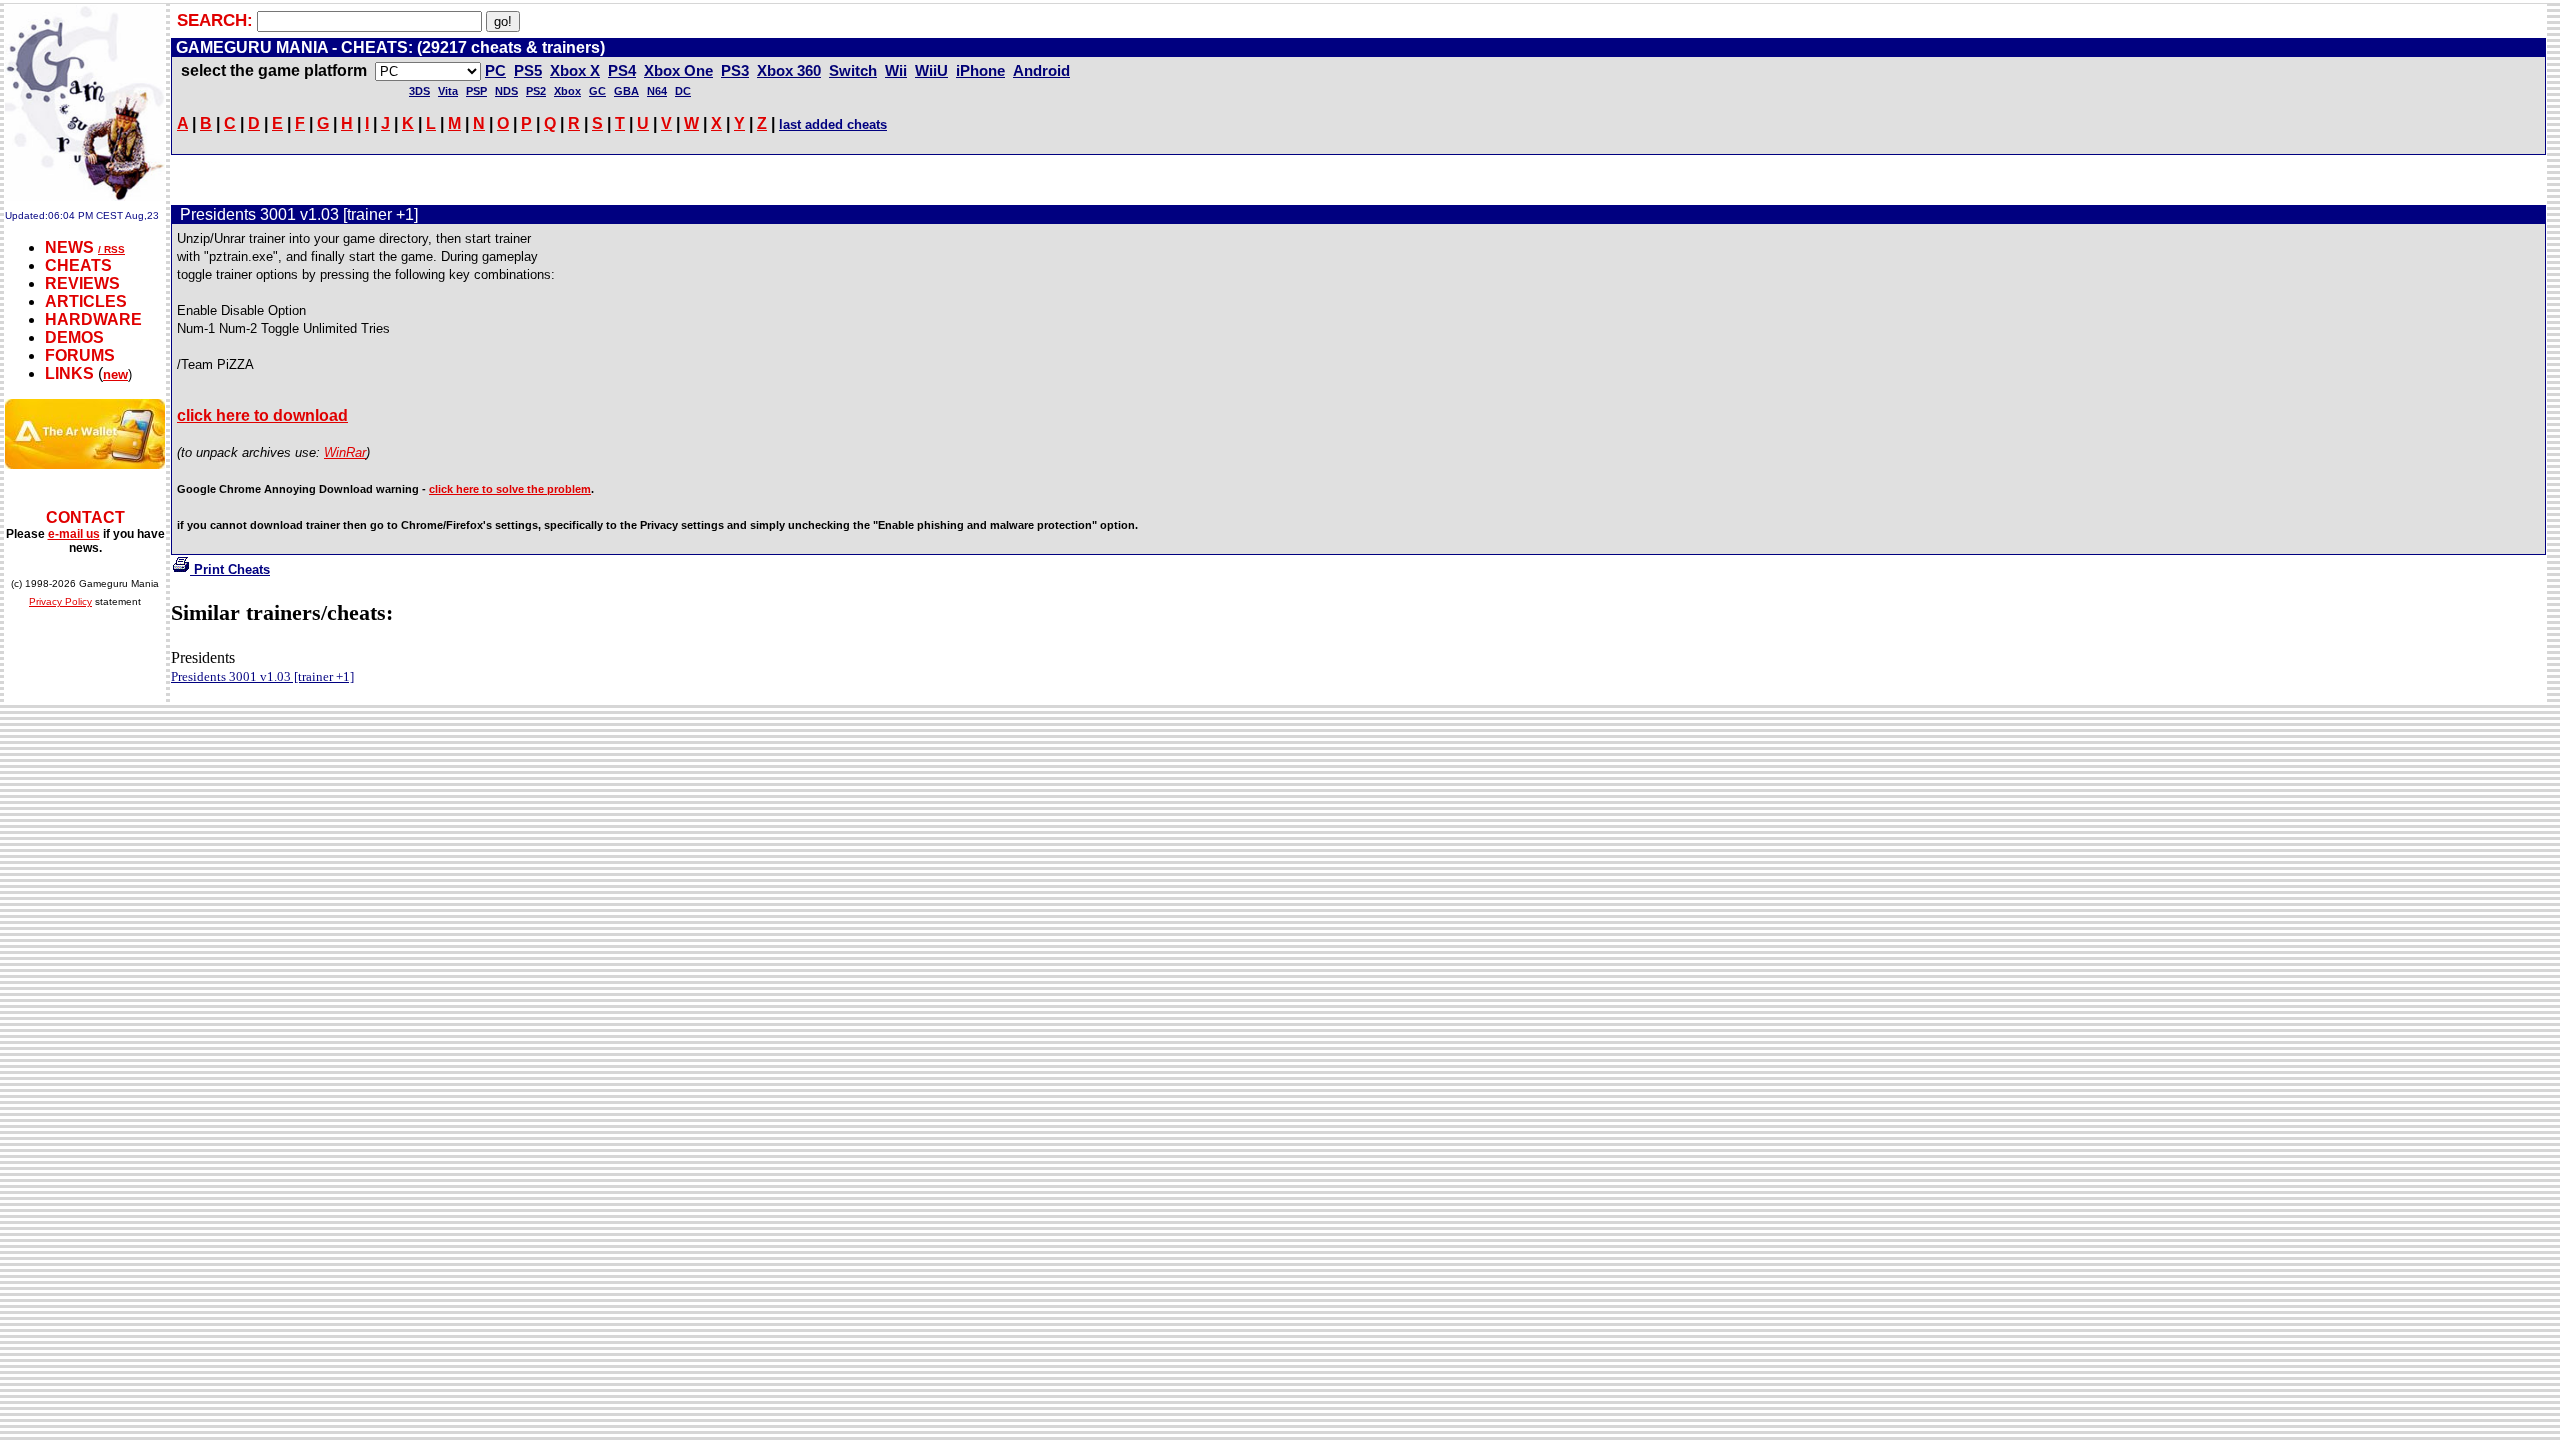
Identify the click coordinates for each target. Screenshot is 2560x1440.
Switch (853, 70)
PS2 (536, 91)
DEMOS (74, 337)
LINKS (69, 373)
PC (495, 70)
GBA (626, 91)
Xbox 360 (789, 70)
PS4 (622, 70)
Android (1041, 70)
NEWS (69, 247)
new (115, 374)
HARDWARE (93, 319)
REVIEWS (82, 283)
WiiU (931, 70)
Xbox (567, 91)
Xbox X (575, 70)
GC (597, 91)
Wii (896, 70)
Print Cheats (230, 569)
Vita (448, 91)
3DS (419, 91)
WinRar (345, 452)
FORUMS (80, 355)
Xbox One (678, 70)
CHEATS (78, 265)
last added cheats (833, 124)
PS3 (735, 70)
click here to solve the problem (510, 489)
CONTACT (85, 517)
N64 (657, 91)
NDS (506, 91)
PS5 (528, 70)
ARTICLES (86, 301)
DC (683, 91)
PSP (476, 91)
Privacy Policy (60, 601)
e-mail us (74, 534)
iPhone (980, 70)
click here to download (262, 415)
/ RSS (111, 249)
